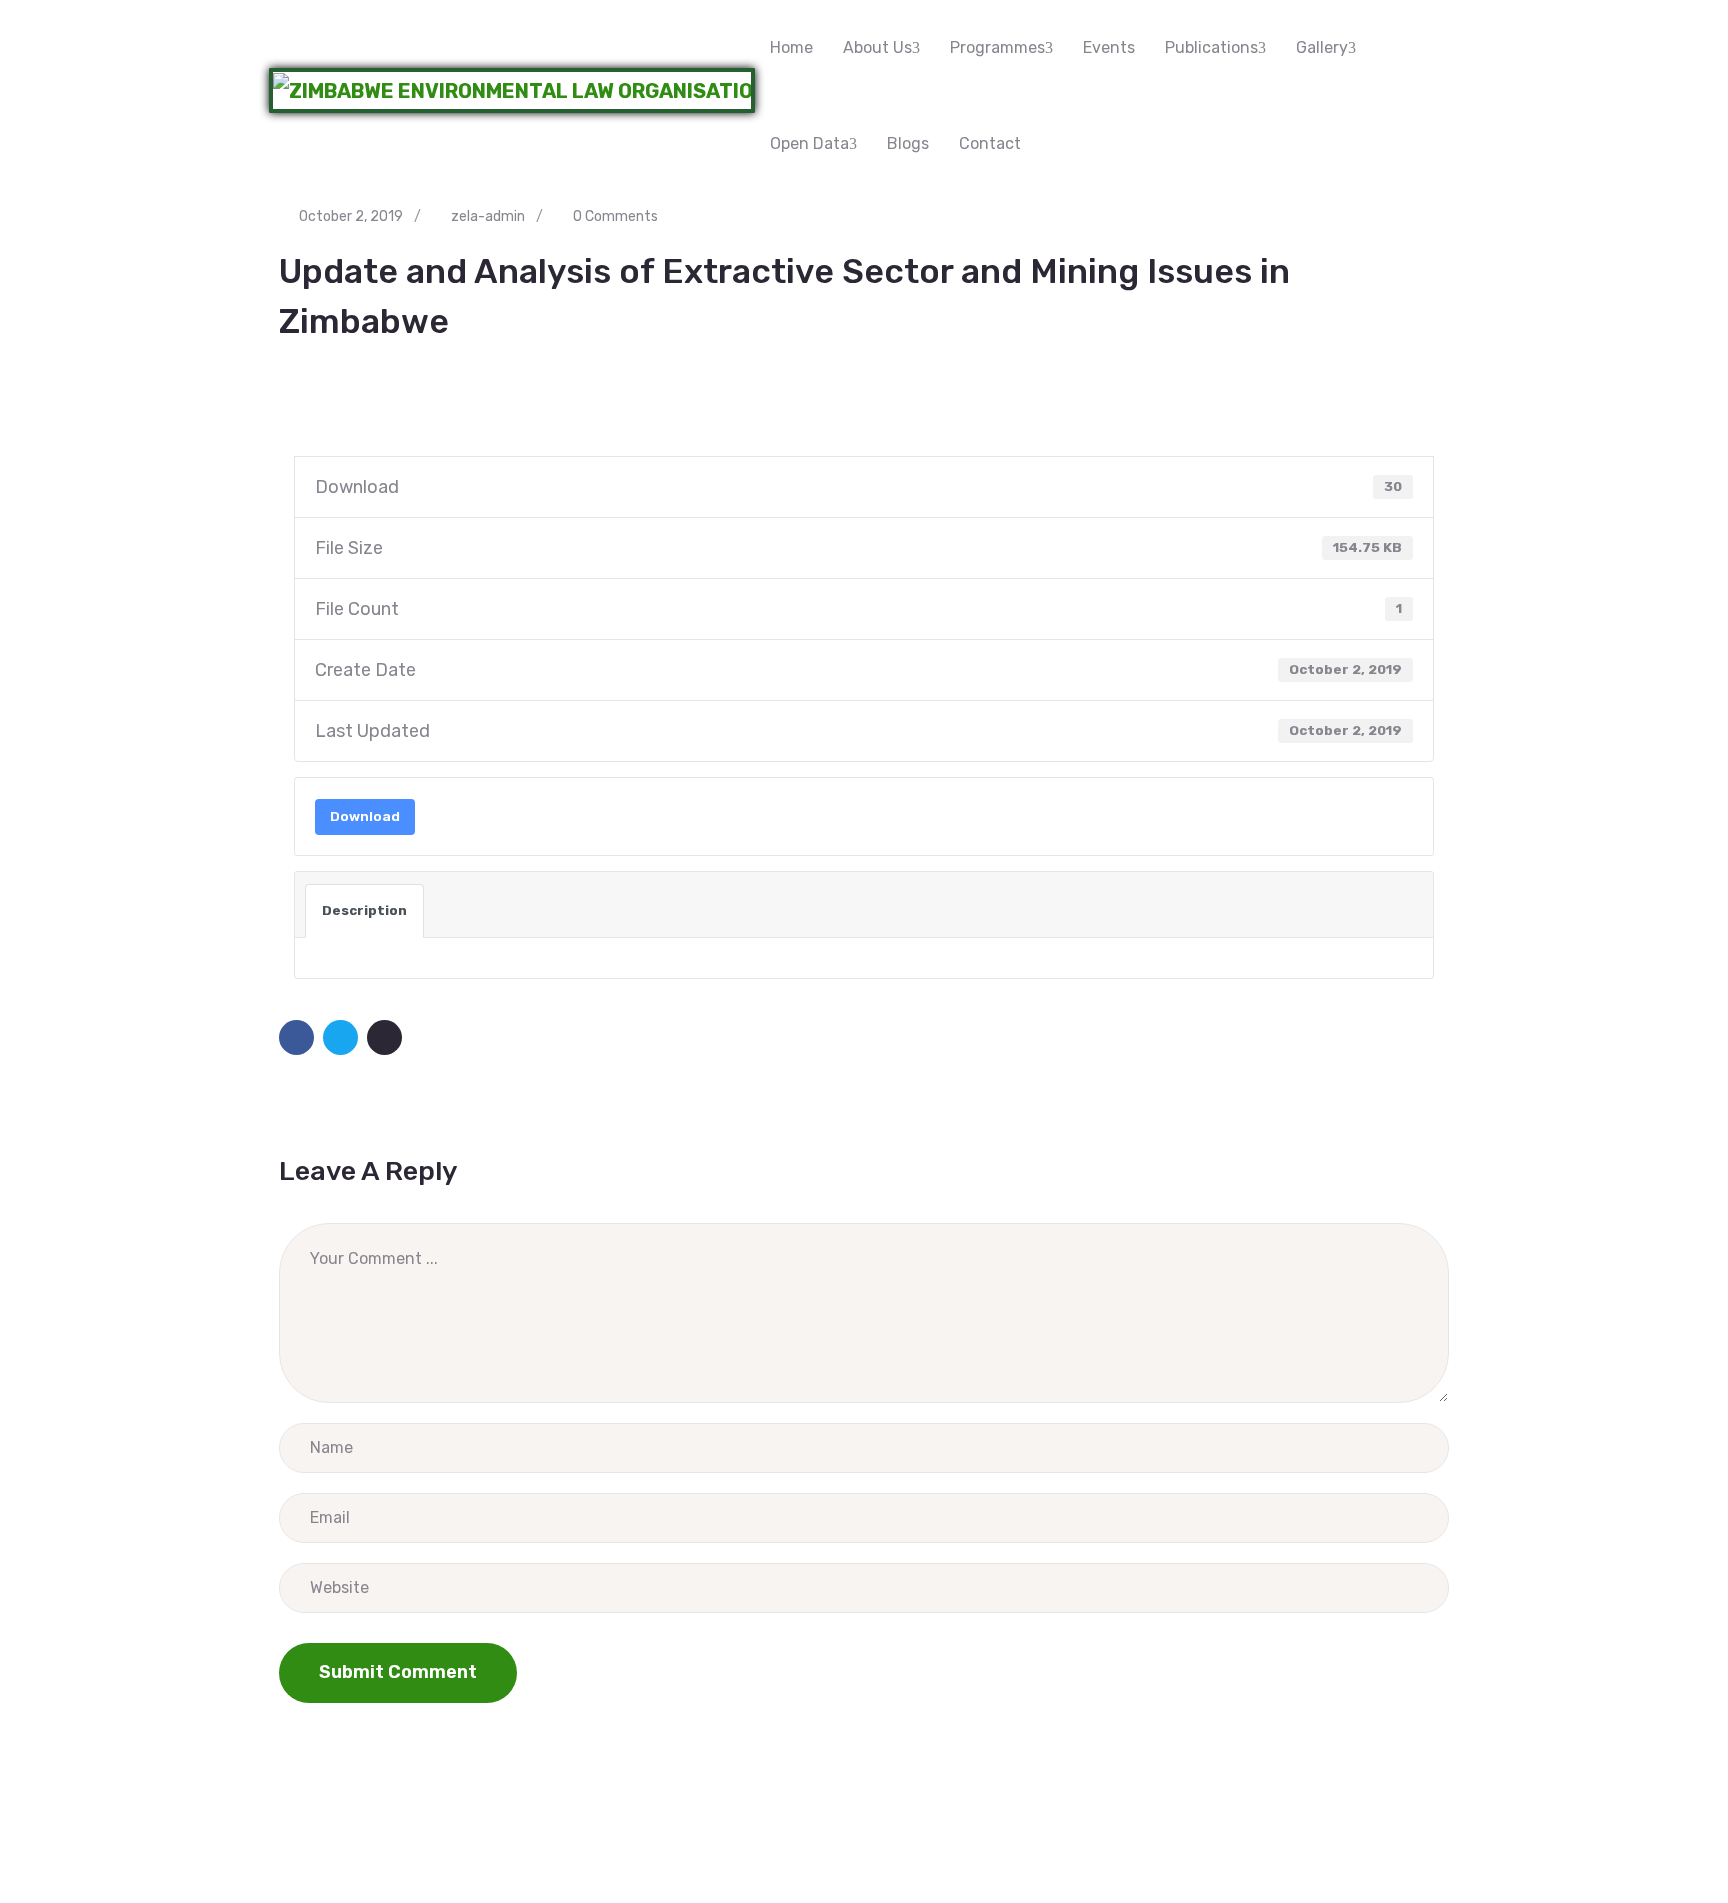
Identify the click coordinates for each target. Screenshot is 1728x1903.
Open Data (809, 143)
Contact (990, 143)
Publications (1211, 47)
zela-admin (488, 216)
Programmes (997, 47)
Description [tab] (364, 910)
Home (791, 47)
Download (365, 816)
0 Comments (615, 216)
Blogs (908, 143)
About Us (877, 47)
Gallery (1322, 47)
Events (1109, 47)
